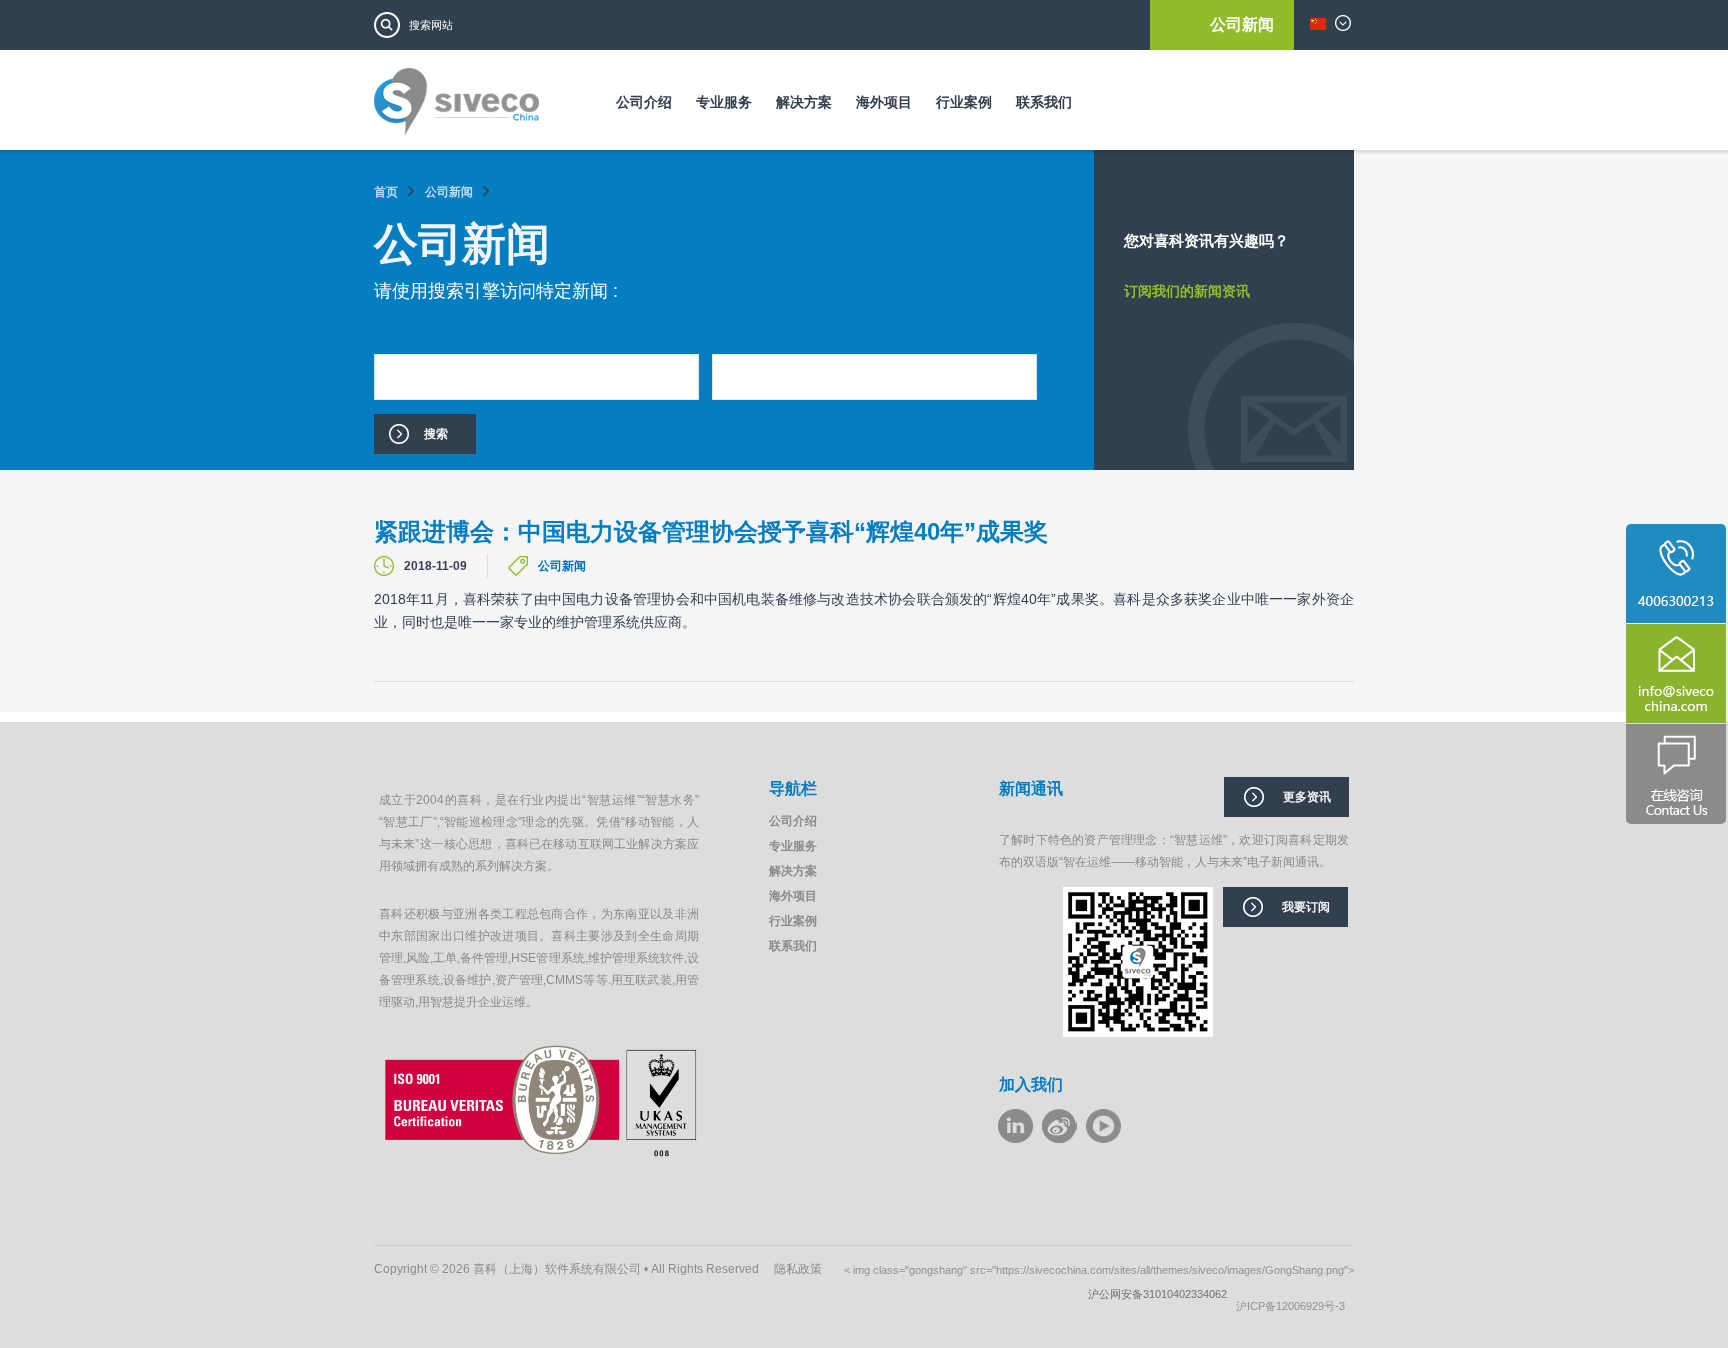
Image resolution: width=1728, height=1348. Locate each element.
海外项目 (884, 102)
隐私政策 (798, 1269)
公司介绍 (644, 102)
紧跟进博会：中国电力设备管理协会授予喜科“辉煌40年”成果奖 (711, 532)
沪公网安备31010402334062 (1162, 1294)
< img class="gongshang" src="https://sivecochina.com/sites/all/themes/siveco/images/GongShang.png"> (1099, 1270)
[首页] (456, 109)
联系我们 (1044, 102)
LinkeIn (1015, 1126)
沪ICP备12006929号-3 (1295, 1306)
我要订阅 (1306, 907)
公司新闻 (1242, 24)
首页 (386, 192)
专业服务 (724, 102)
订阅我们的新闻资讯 (1187, 291)
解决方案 (804, 102)
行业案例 (964, 102)
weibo (1059, 1126)
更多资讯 (1307, 797)
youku (1103, 1126)
